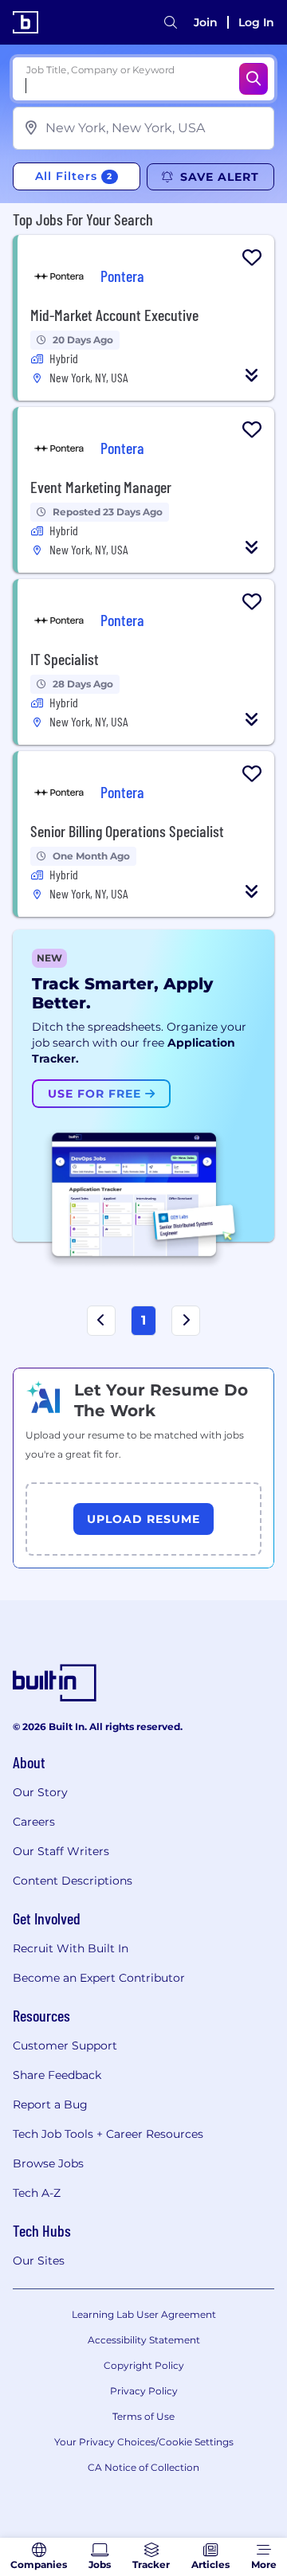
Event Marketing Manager (101, 487)
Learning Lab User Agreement (144, 2314)
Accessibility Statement (144, 2340)
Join (206, 22)
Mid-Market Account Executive (114, 315)
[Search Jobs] (254, 79)
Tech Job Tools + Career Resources (108, 2134)
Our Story (40, 1792)
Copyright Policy (144, 2365)
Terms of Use (143, 2416)
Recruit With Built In (71, 1948)
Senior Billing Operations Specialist (127, 831)
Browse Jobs (48, 2163)
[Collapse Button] (252, 375)
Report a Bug (50, 2104)
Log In (256, 22)
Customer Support (65, 2046)
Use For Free (96, 1094)
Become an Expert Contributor (99, 1978)
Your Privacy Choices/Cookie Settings (144, 2442)
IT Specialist (65, 659)
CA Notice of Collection (143, 2467)
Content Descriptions (73, 1881)
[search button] (171, 22)
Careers (34, 1822)
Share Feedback (57, 2075)
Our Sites (39, 2261)
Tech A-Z (37, 2193)
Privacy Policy (144, 2391)
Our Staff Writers (61, 1851)
